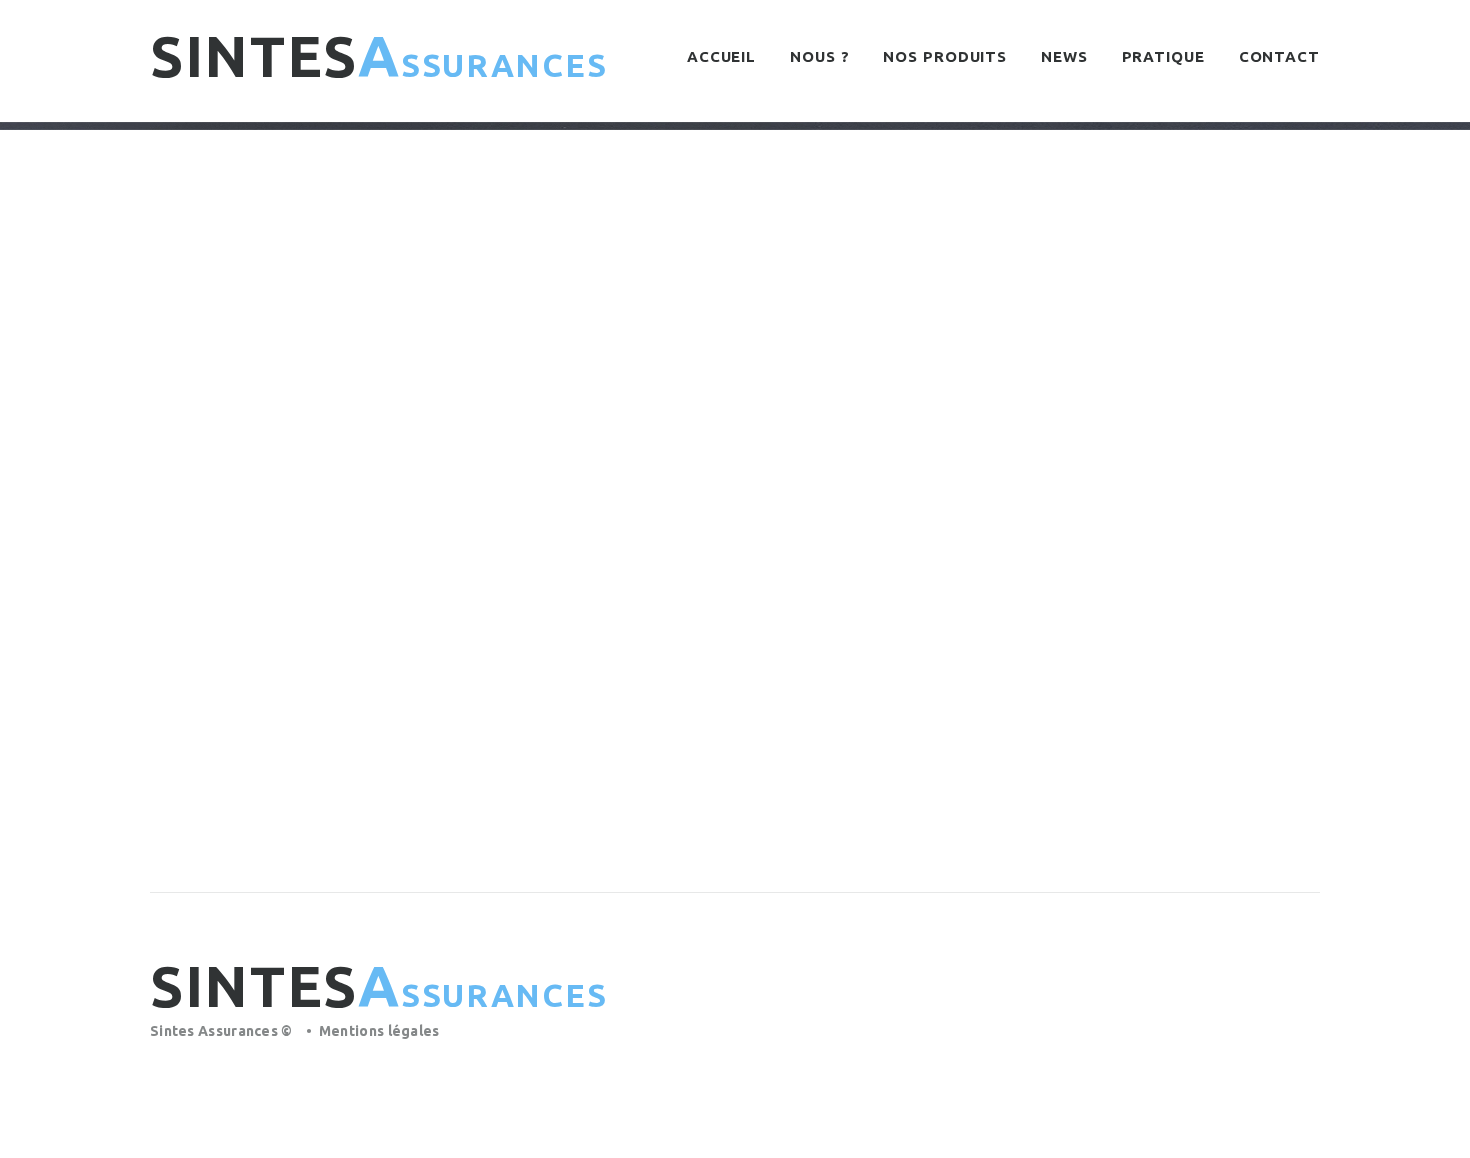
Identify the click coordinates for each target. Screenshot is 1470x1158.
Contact (1279, 56)
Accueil (721, 56)
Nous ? (819, 56)
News (1064, 56)
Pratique (1163, 56)
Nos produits (945, 56)
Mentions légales (379, 1031)
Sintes (378, 56)
